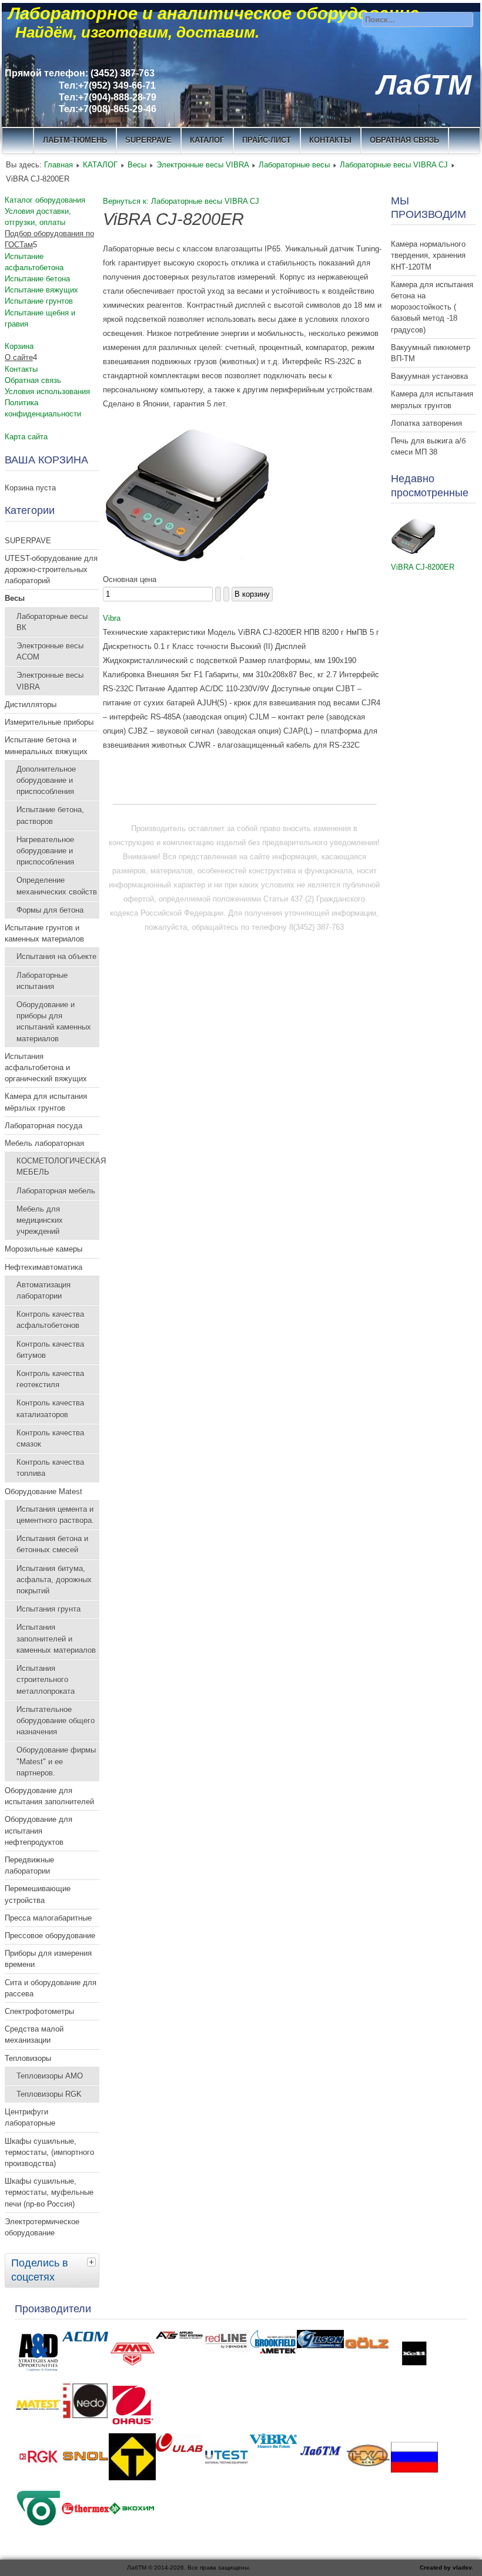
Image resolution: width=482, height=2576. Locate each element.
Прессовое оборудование (50, 1936)
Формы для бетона (50, 910)
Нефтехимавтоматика (43, 1267)
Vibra (112, 618)
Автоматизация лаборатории (43, 1290)
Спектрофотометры (39, 2011)
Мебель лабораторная (44, 1143)
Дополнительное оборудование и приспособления (46, 780)
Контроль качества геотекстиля (50, 1379)
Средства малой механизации (34, 2034)
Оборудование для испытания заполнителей (49, 1796)
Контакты (21, 369)
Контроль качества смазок (50, 1438)
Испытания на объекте (56, 956)
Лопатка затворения (426, 423)
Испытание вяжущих (41, 290)
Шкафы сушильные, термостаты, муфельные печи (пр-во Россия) (49, 2192)
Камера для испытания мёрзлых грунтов (46, 1102)
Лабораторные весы (294, 165)
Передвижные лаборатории (29, 1865)
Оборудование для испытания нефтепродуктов (39, 1830)
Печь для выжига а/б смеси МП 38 (428, 446)
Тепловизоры (28, 2058)
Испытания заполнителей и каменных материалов (56, 1638)
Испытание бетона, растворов (50, 815)
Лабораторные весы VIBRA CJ (394, 165)
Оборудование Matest (43, 1492)
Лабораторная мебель (56, 1191)
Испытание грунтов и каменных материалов (44, 933)
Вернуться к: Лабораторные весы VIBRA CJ (181, 201)
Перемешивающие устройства (38, 1894)
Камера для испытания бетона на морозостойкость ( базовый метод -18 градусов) (432, 307)
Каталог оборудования (45, 200)
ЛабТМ (424, 85)
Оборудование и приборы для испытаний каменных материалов (54, 1022)
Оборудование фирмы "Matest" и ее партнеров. (56, 1761)
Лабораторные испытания (42, 981)
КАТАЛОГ (207, 140)
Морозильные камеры (43, 1249)
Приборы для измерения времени (48, 1959)
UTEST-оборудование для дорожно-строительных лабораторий (51, 569)
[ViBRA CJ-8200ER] (414, 553)
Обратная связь (404, 140)
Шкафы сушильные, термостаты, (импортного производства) (49, 2152)
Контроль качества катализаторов (50, 1408)
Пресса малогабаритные (48, 1918)
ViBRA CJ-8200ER (423, 567)
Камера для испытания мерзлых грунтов (432, 399)
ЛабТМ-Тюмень (75, 140)
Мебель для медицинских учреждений (40, 1220)
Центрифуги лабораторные (30, 2117)
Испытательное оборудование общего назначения (56, 1721)
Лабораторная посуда (43, 1126)
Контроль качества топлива (50, 1468)
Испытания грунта (48, 1609)
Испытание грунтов (39, 301)
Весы (137, 165)
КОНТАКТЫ (330, 140)
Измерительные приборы (49, 722)
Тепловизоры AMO (50, 2076)
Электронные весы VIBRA (202, 165)
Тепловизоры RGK (49, 2094)
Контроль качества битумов (50, 1350)
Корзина (19, 346)
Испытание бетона (37, 279)
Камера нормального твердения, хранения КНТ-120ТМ (428, 255)
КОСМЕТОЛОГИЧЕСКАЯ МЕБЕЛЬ (58, 1166)
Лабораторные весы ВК (52, 622)
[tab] (93, 2262)
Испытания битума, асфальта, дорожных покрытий (54, 1580)
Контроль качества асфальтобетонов (50, 1320)
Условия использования (47, 391)
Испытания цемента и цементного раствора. (55, 1515)
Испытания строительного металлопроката (46, 1679)
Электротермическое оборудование (42, 2227)
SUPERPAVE (148, 140)
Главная (58, 165)
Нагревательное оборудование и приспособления (45, 851)
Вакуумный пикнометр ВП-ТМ (431, 353)
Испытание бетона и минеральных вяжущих (46, 745)
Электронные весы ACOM (50, 651)
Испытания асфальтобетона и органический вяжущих (46, 1067)
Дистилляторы (31, 704)
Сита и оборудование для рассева (51, 1988)
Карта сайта (26, 437)
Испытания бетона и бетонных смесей (52, 1544)
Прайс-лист (267, 140)
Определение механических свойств (57, 886)
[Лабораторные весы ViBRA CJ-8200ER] (191, 565)
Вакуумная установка (429, 376)
